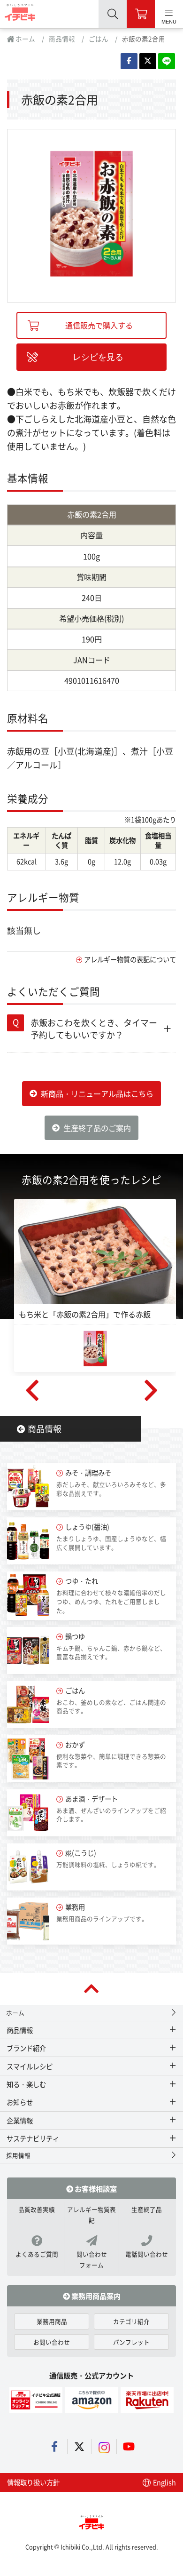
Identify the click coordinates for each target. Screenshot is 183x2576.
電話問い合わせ (147, 2254)
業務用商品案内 (95, 2296)
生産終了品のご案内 (97, 1128)
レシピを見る (98, 357)
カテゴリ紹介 (131, 2321)
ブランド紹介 (26, 2048)
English (164, 2482)
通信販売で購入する (99, 325)
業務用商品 (52, 2321)
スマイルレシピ (30, 2066)
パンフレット (131, 2342)
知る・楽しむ (26, 2084)
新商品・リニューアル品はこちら (97, 1093)
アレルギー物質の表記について (130, 959)
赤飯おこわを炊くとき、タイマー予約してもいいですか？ (94, 1028)
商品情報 (62, 39)
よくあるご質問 (37, 2254)
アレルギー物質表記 (91, 2215)
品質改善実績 (37, 2209)
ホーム (25, 39)
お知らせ (20, 2102)
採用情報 (18, 2155)
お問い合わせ (52, 2342)
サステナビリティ (33, 2138)
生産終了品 (147, 2209)
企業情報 (20, 2120)
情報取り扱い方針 (33, 2482)
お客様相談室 (95, 2188)
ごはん (99, 39)
